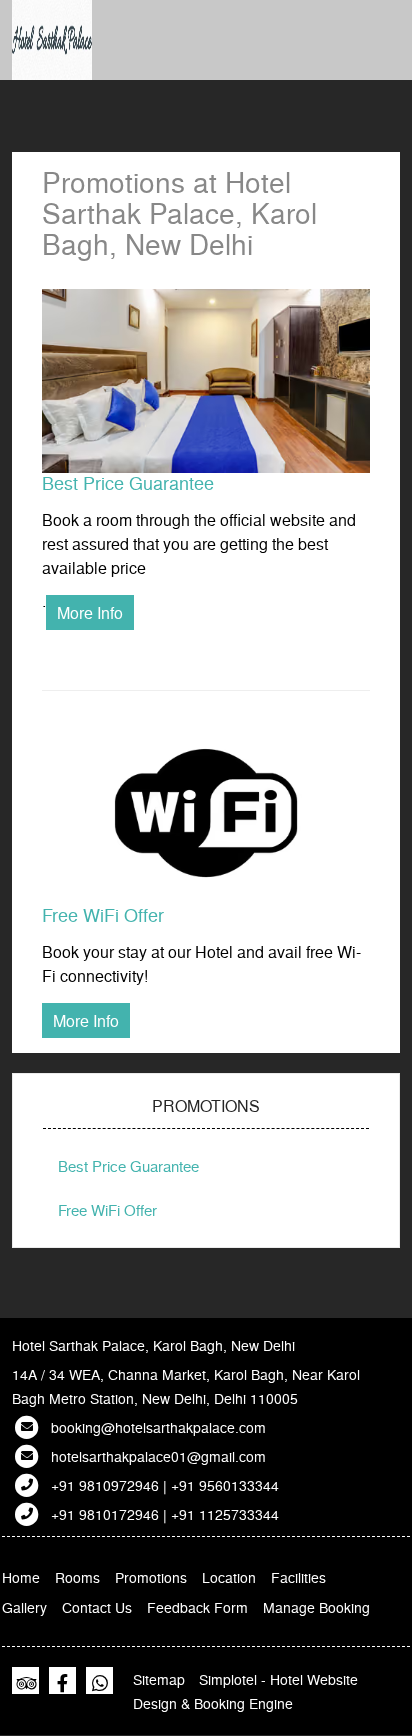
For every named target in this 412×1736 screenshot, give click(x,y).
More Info (90, 612)
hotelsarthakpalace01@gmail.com (158, 1456)
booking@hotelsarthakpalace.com (158, 1427)
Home (21, 1577)
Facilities (298, 1577)
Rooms (77, 1577)
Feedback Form (197, 1607)
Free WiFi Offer (103, 914)
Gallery (24, 1607)
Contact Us (97, 1607)
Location (229, 1577)
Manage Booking (316, 1607)
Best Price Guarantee (128, 482)
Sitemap (159, 1679)
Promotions (151, 1577)
